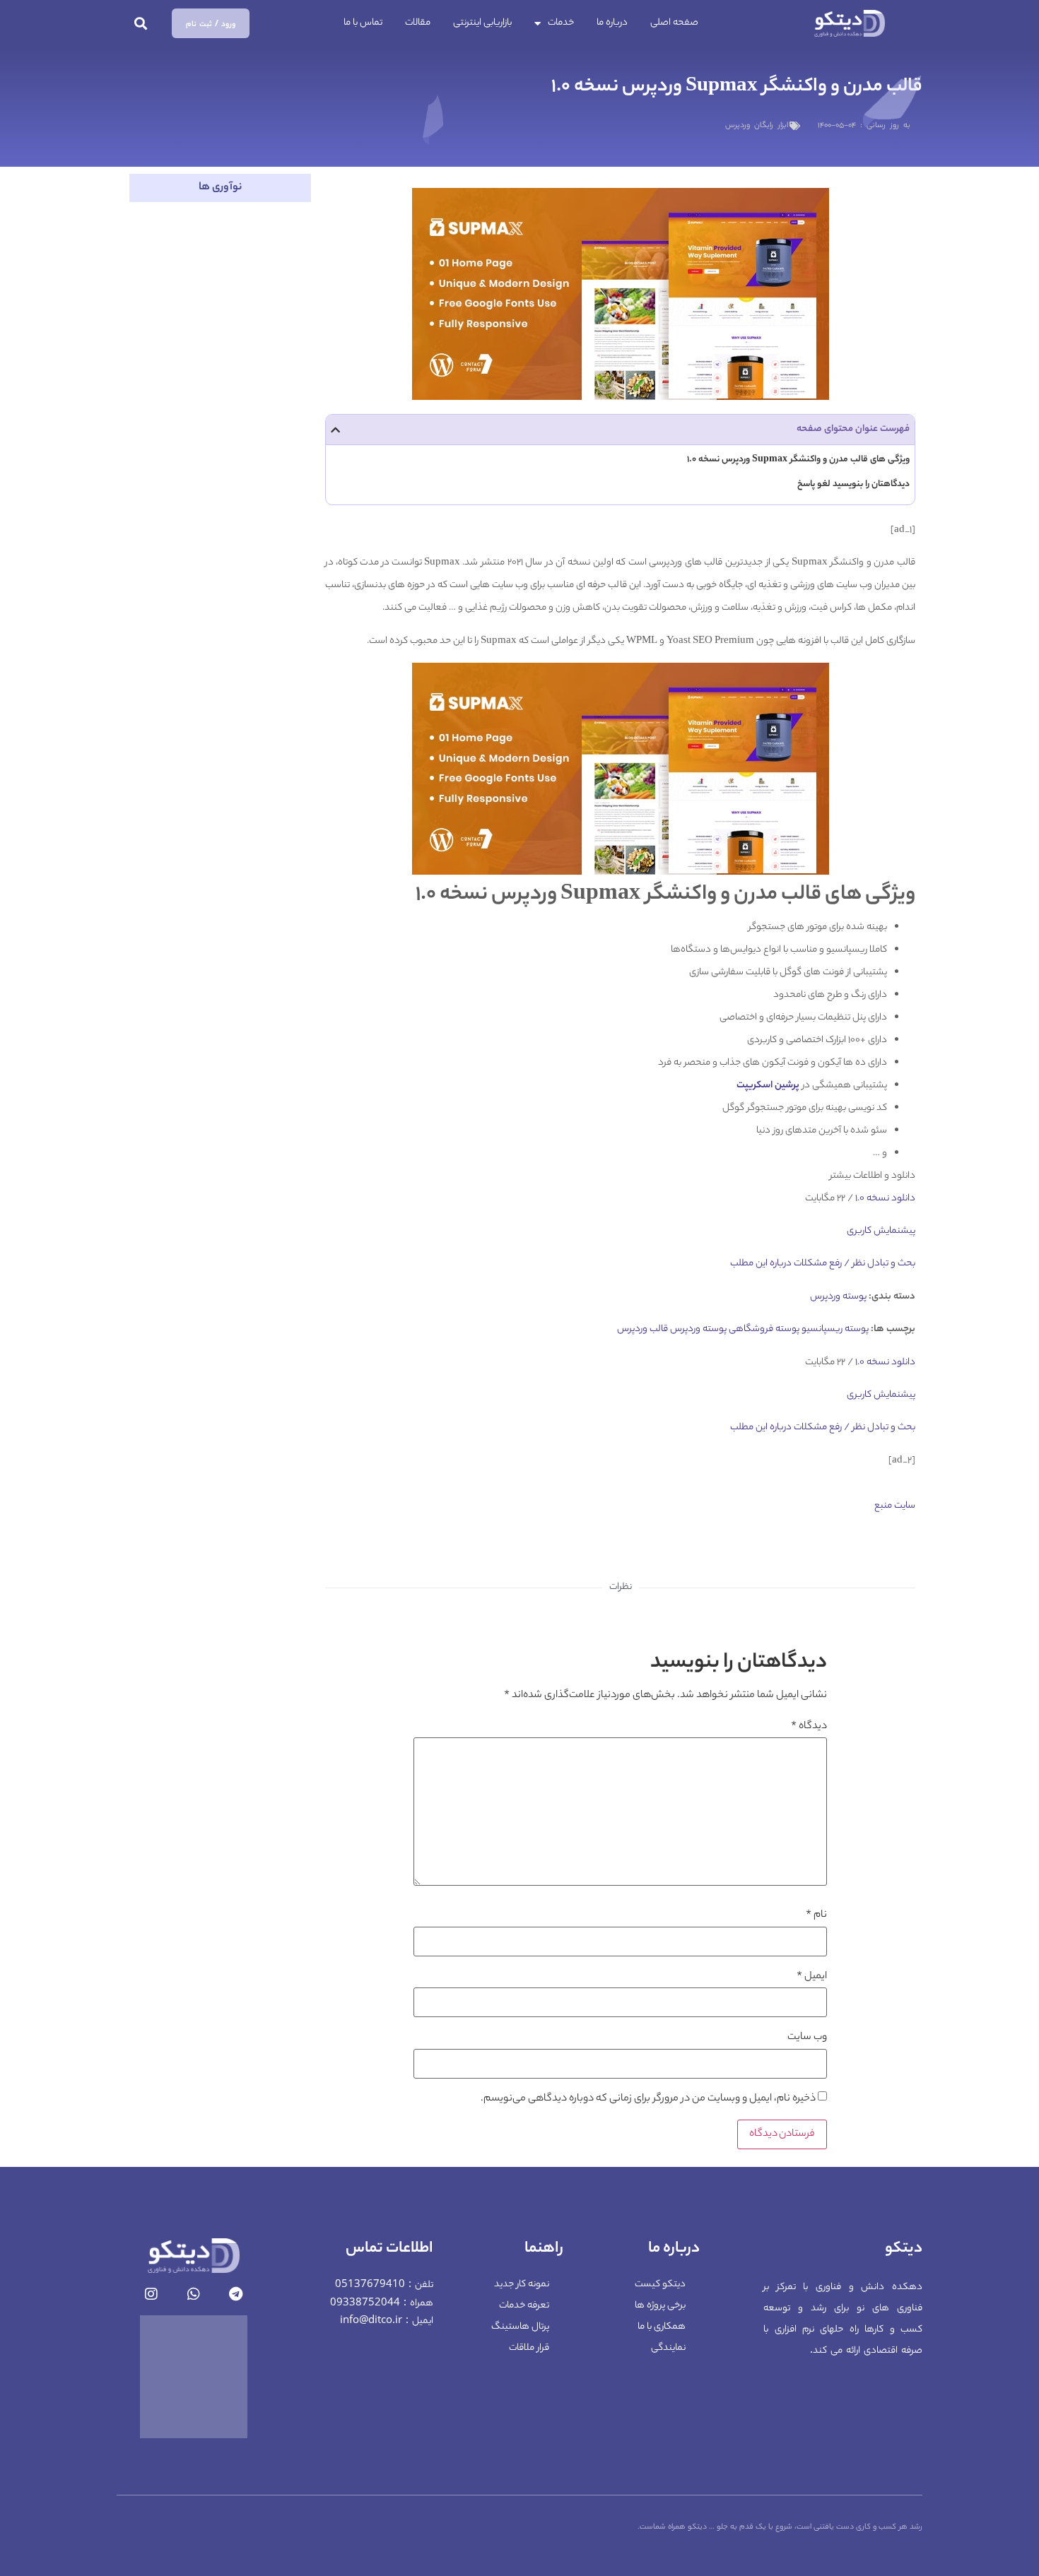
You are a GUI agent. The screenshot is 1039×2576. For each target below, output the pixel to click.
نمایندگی (668, 2348)
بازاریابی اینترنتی (482, 23)
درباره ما (612, 23)
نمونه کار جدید (522, 2285)
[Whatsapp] (194, 2294)
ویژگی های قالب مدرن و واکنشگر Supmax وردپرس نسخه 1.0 (798, 460)
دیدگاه (809, 1727)
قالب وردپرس (642, 1329)
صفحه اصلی (674, 23)
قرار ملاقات (529, 2348)
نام (816, 1915)
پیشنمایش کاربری (881, 1231)
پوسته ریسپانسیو (835, 1329)
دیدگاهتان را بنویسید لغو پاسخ (853, 484)
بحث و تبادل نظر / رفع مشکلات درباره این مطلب (823, 1264)
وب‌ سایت (807, 2038)
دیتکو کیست (660, 2285)
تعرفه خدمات (524, 2306)
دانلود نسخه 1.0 (884, 1199)
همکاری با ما (662, 2327)
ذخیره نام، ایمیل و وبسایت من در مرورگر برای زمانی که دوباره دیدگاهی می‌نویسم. (648, 2099)
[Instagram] (151, 2294)
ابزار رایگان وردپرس (757, 126)
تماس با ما (363, 23)
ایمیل (812, 1977)
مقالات (418, 23)
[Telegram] (236, 2294)
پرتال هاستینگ (520, 2327)
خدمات (561, 23)
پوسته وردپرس (838, 1297)
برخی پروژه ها (660, 2306)
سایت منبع (895, 1506)
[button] (141, 24)
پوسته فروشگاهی (764, 1329)
